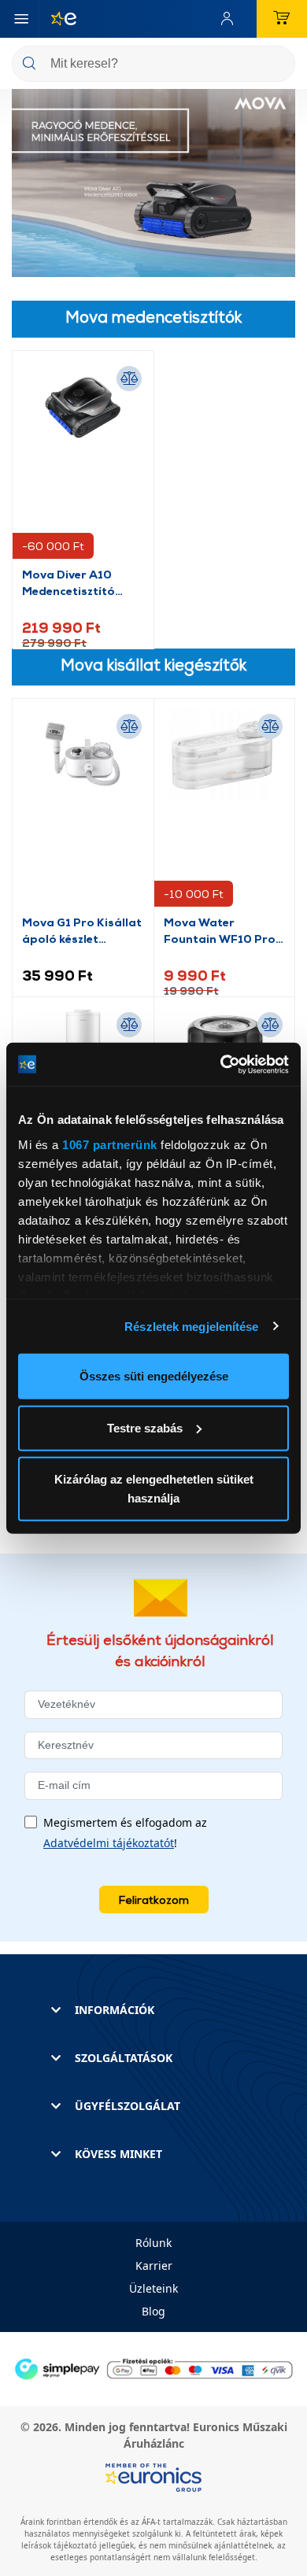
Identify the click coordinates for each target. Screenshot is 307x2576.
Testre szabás (145, 1427)
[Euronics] (57, 19)
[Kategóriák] (21, 19)
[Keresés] (277, 65)
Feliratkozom (154, 1900)
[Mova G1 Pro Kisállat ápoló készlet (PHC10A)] (83, 811)
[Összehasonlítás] (129, 379)
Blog (153, 2311)
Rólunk (153, 2243)
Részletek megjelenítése (191, 1326)
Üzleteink (153, 2288)
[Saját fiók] (231, 19)
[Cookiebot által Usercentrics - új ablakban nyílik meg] (221, 1064)
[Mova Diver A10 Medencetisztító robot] (83, 463)
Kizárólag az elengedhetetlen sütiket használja (154, 1489)
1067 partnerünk (110, 1144)
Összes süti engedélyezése (154, 1376)
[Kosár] (282, 19)
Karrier (154, 2266)
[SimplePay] (153, 2368)
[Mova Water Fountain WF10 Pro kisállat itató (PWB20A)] (225, 811)
